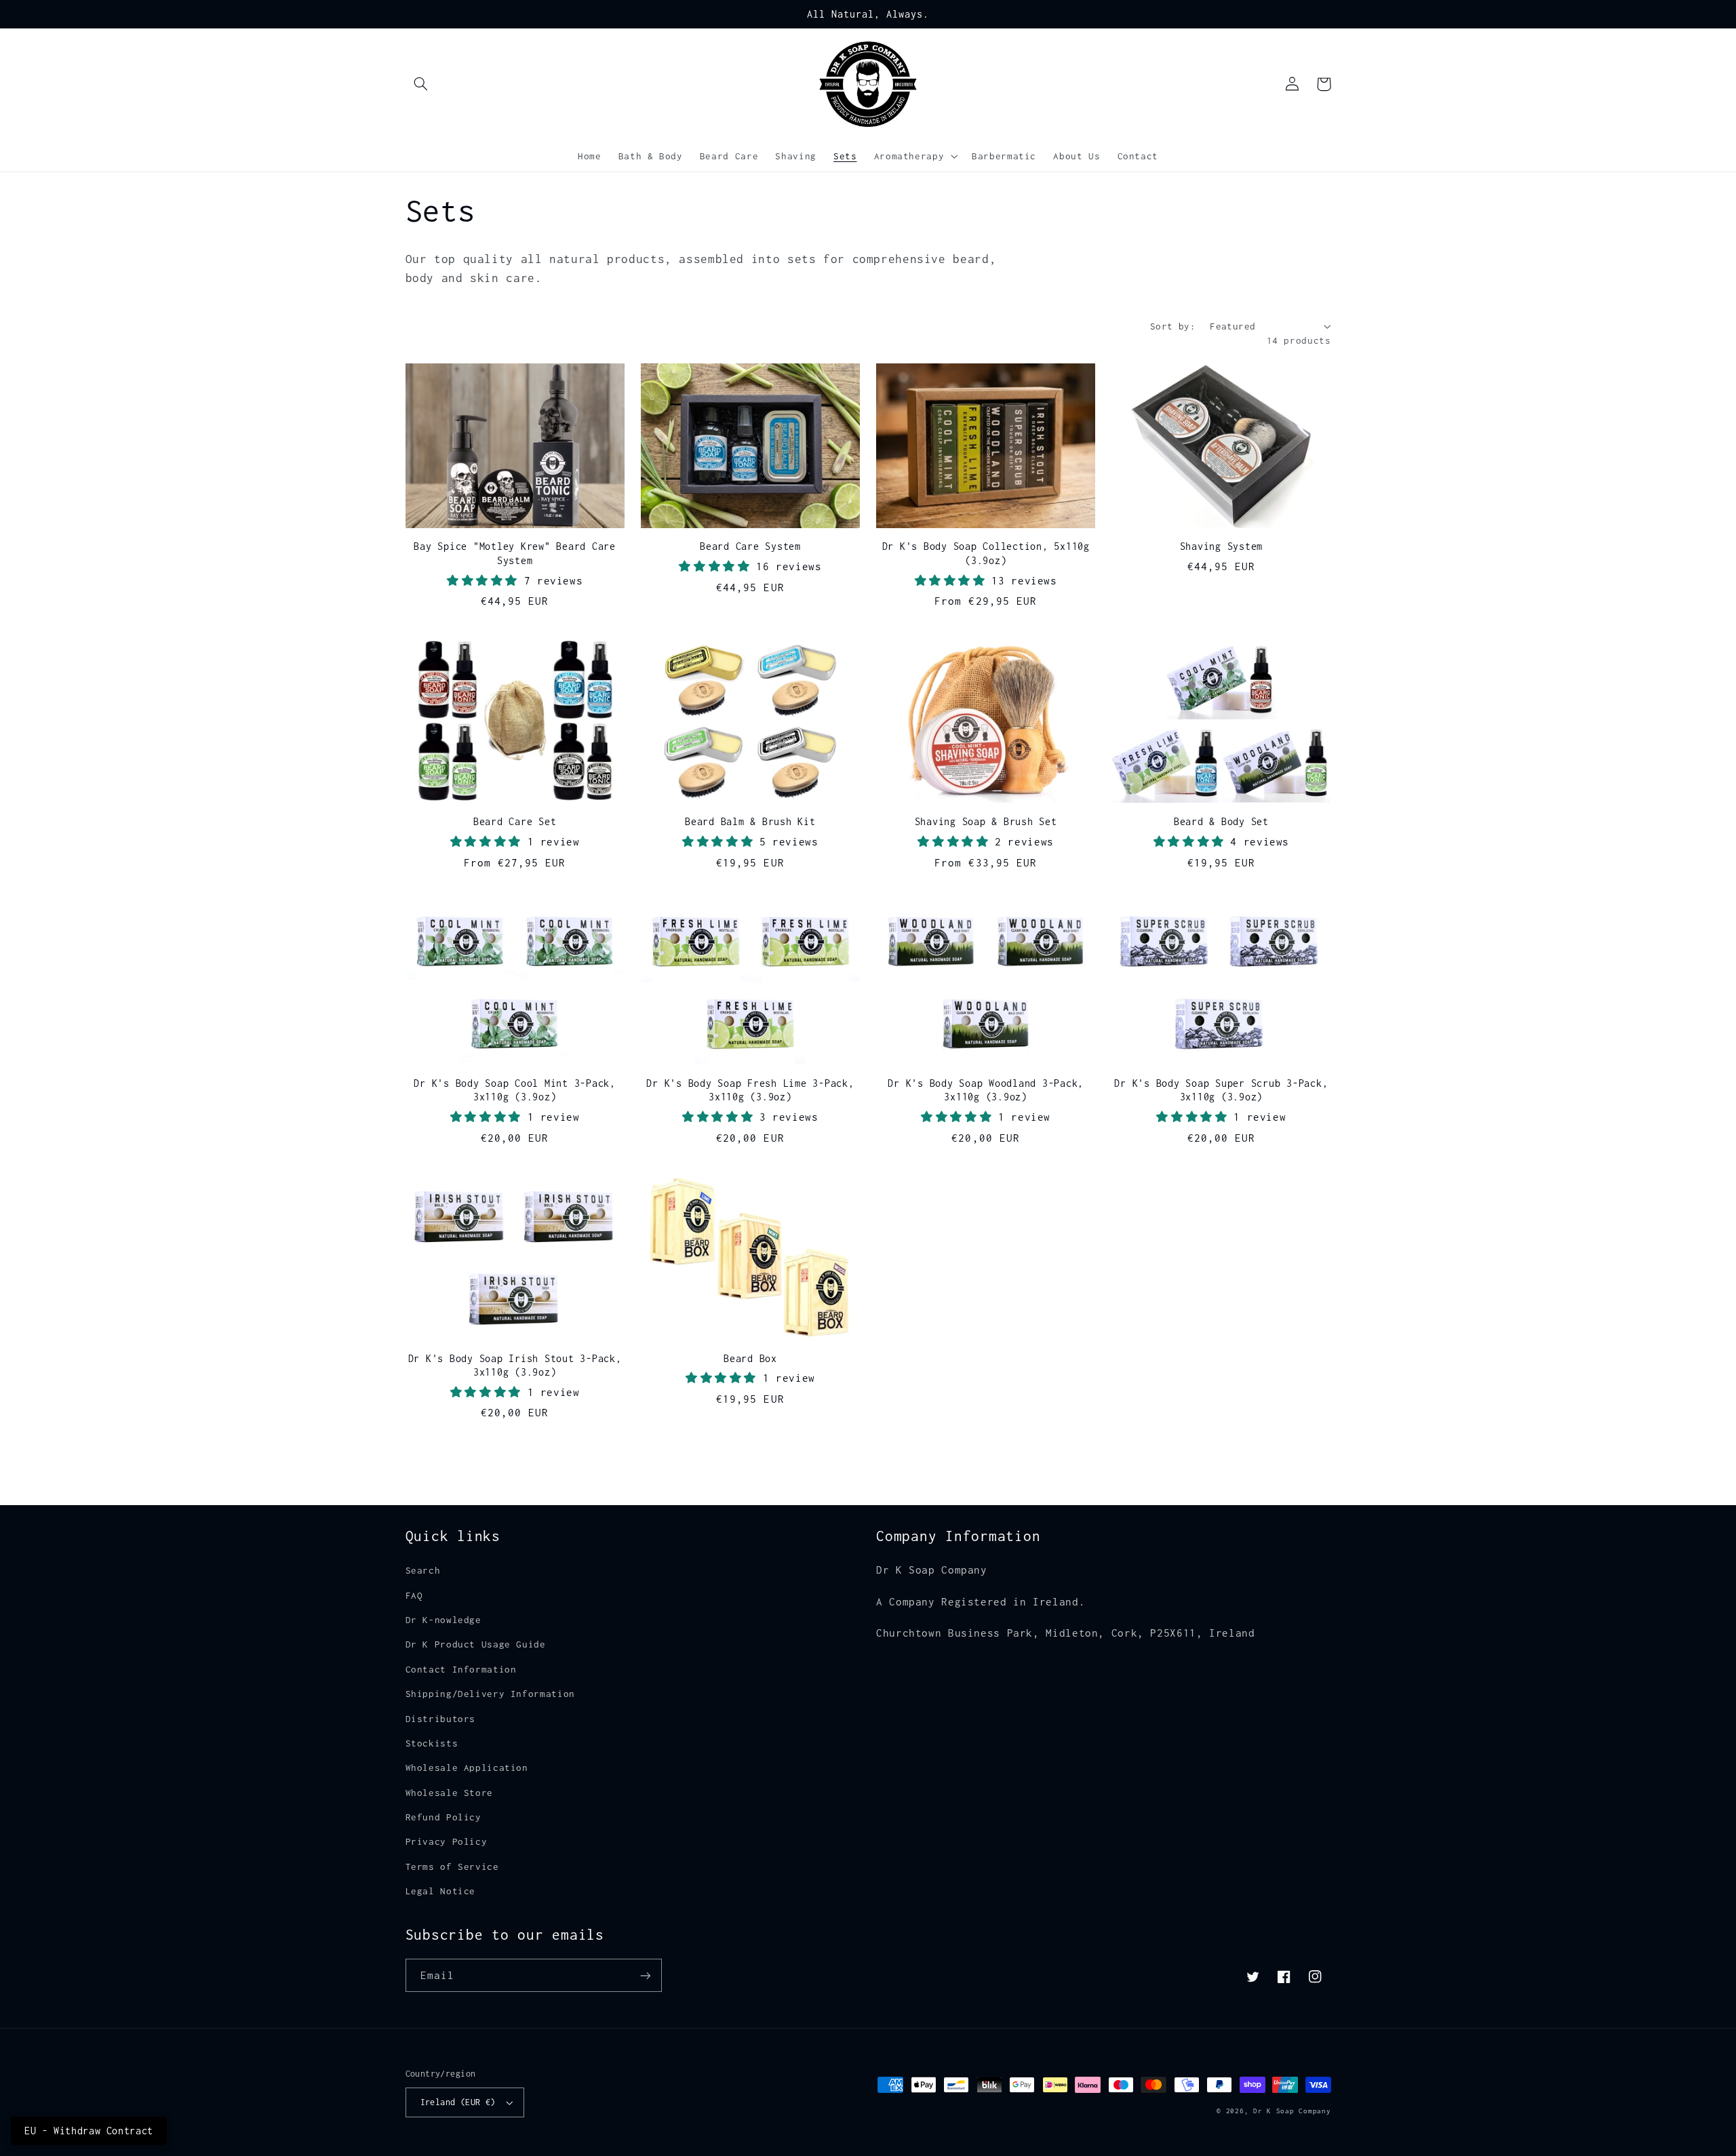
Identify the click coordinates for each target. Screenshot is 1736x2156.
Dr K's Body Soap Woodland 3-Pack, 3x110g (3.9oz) (986, 1090)
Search (423, 1570)
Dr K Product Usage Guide (476, 1644)
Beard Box (750, 1358)
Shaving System (1222, 546)
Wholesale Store (449, 1793)
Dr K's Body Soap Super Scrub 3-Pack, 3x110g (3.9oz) (1221, 1090)
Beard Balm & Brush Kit (750, 821)
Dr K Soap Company (1292, 2111)
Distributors (441, 1719)
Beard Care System (750, 546)
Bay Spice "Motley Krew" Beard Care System (515, 553)
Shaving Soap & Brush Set (986, 821)
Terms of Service (452, 1866)
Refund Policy (443, 1817)
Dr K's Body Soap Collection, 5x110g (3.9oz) (986, 553)
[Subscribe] (645, 1975)
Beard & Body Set (1221, 821)
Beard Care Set (515, 821)
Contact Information (461, 1669)
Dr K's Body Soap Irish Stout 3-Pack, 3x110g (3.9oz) (515, 1365)
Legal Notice (441, 1891)
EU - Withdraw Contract (89, 2131)
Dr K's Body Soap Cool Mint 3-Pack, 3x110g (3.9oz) (515, 1090)
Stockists (432, 1743)
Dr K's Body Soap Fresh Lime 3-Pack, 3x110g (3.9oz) (750, 1090)
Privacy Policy (447, 1841)
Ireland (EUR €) (458, 2102)
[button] (421, 84)
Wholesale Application (467, 1768)
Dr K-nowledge (443, 1620)
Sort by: (1173, 326)
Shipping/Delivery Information (490, 1694)
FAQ (414, 1595)
